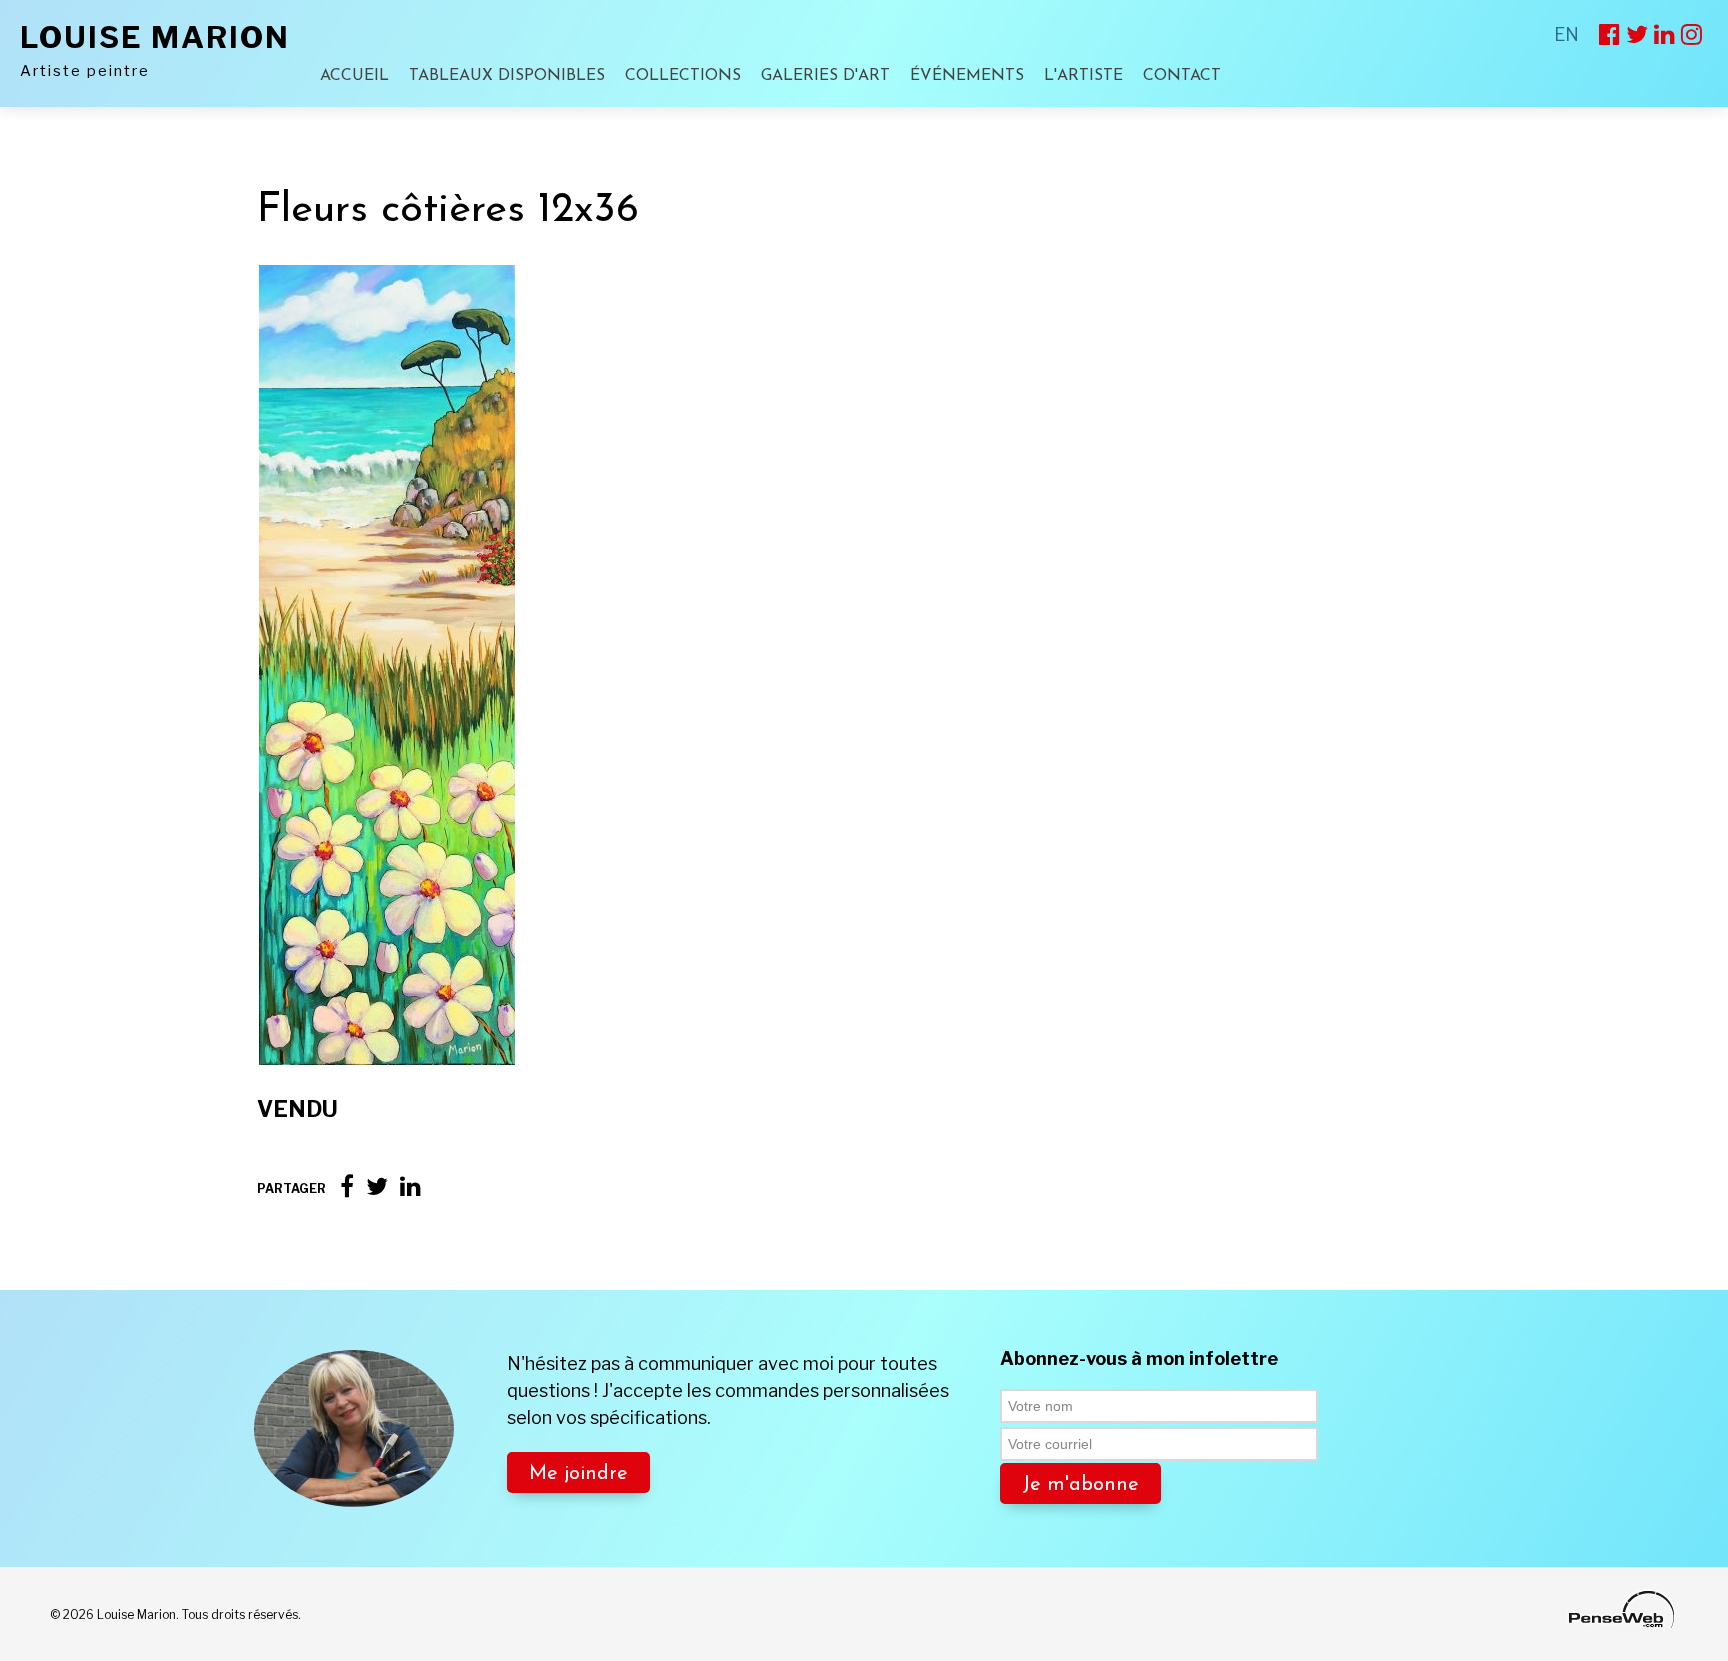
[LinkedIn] (410, 1186)
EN (1566, 34)
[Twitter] (377, 1186)
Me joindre (578, 1474)
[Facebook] (347, 1186)
